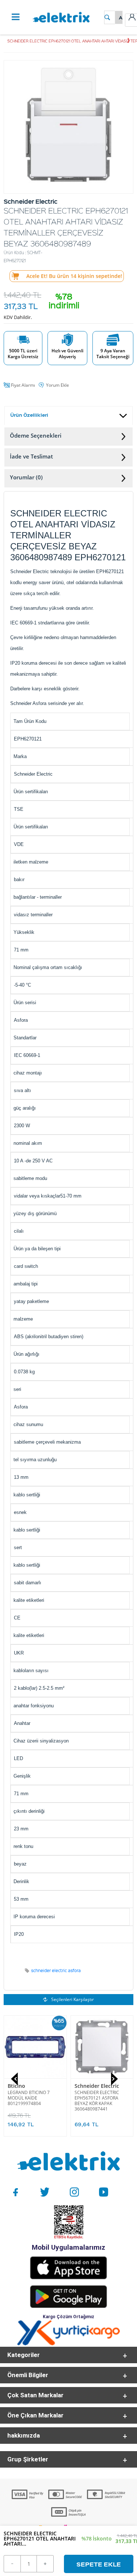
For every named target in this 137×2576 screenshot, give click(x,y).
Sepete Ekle (99, 2564)
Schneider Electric (97, 2086)
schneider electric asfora (56, 1970)
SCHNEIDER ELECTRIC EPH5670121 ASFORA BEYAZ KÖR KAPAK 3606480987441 (97, 2101)
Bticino (16, 2086)
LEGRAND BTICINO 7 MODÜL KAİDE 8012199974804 (29, 2098)
